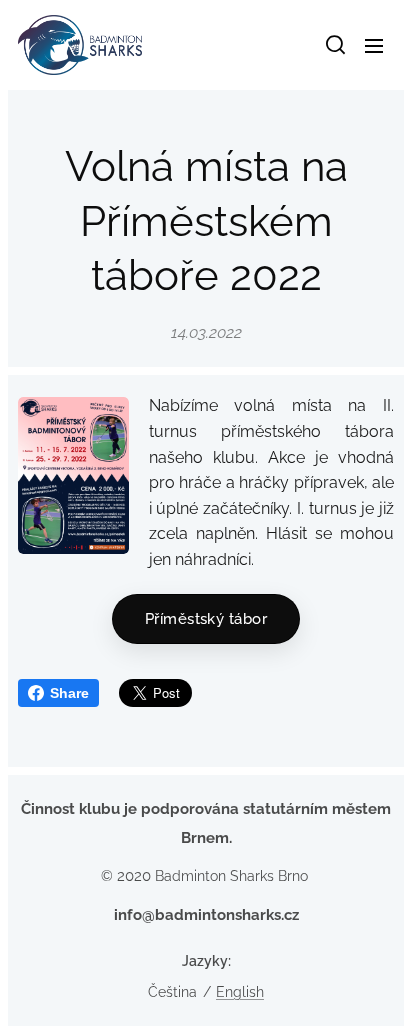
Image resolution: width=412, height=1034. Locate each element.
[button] (334, 45)
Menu (374, 45)
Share (69, 693)
